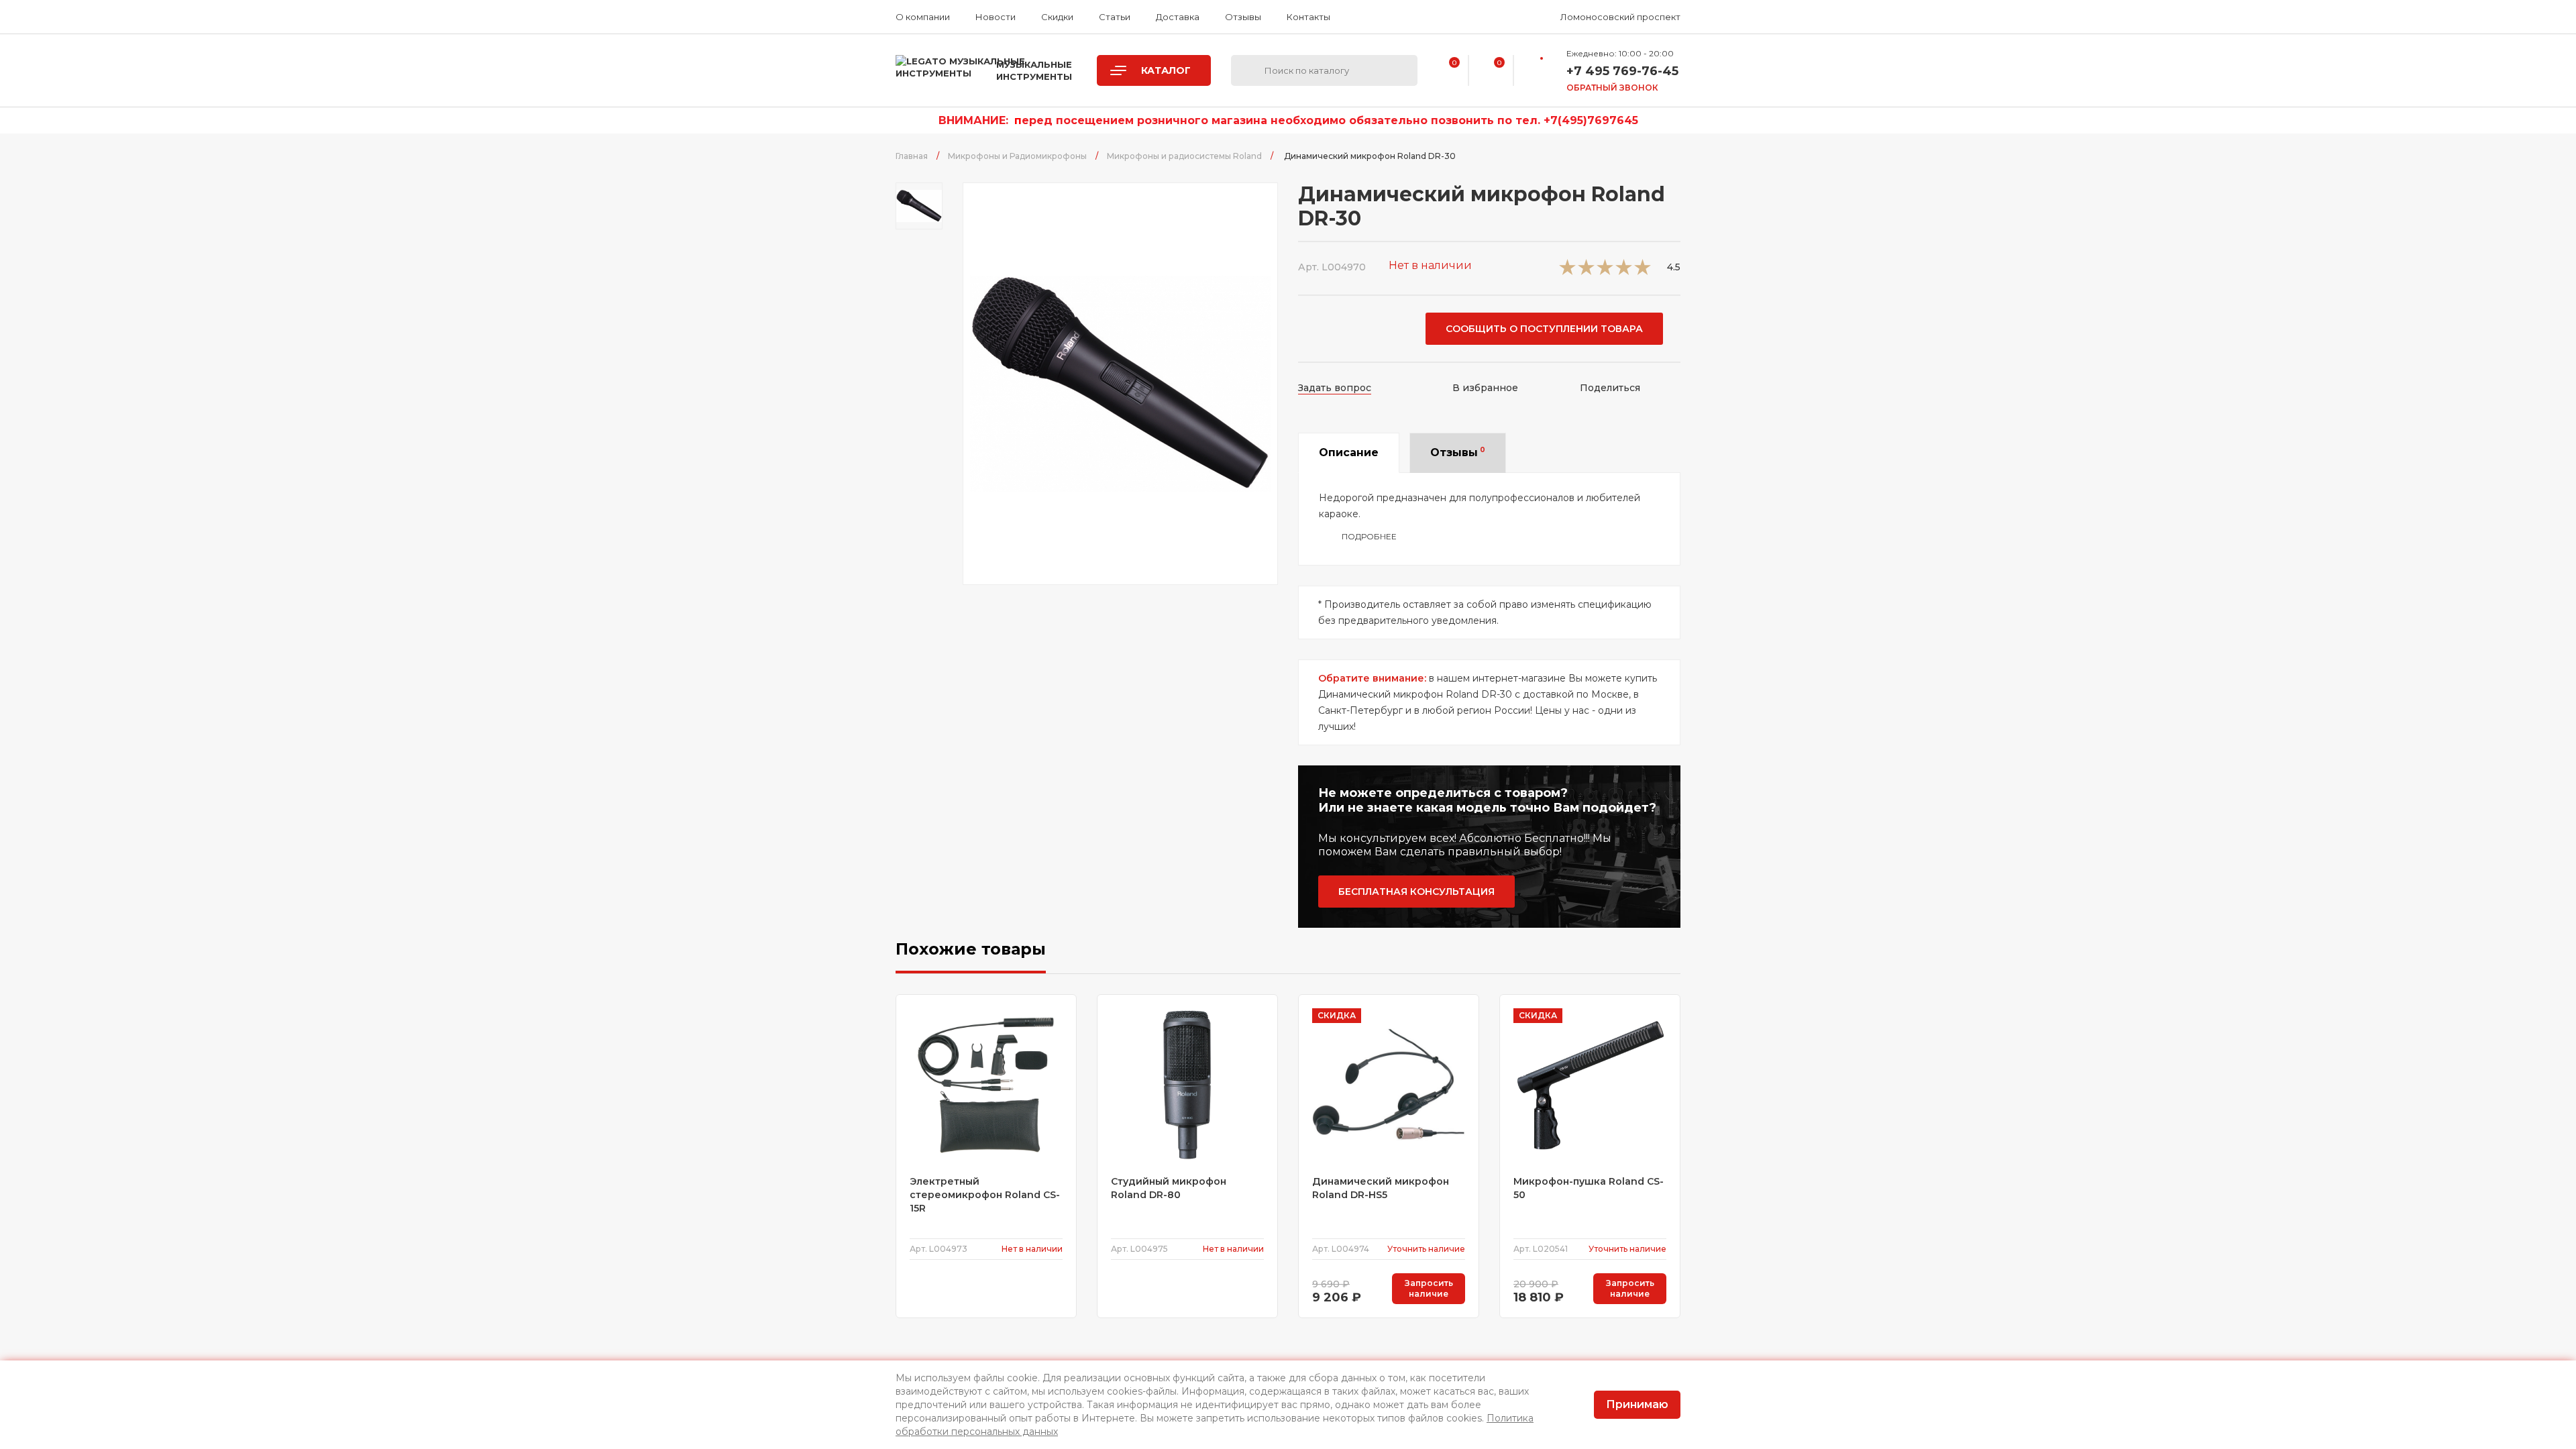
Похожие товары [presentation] (971, 949)
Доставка (1178, 17)
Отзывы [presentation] (1458, 452)
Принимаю (1637, 1404)
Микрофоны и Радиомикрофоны (1017, 156)
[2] (1586, 271)
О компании (923, 17)
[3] (1605, 271)
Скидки (1057, 17)
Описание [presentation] (1349, 452)
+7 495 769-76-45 (1622, 71)
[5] (1643, 271)
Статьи (1115, 17)
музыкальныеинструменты (1034, 70)
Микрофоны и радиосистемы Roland (1184, 156)
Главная (912, 156)
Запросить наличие (1429, 1288)
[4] (1624, 271)
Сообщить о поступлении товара (1544, 329)
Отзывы (1243, 17)
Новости (996, 17)
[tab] (1349, 453)
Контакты (1308, 17)
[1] (1567, 271)
